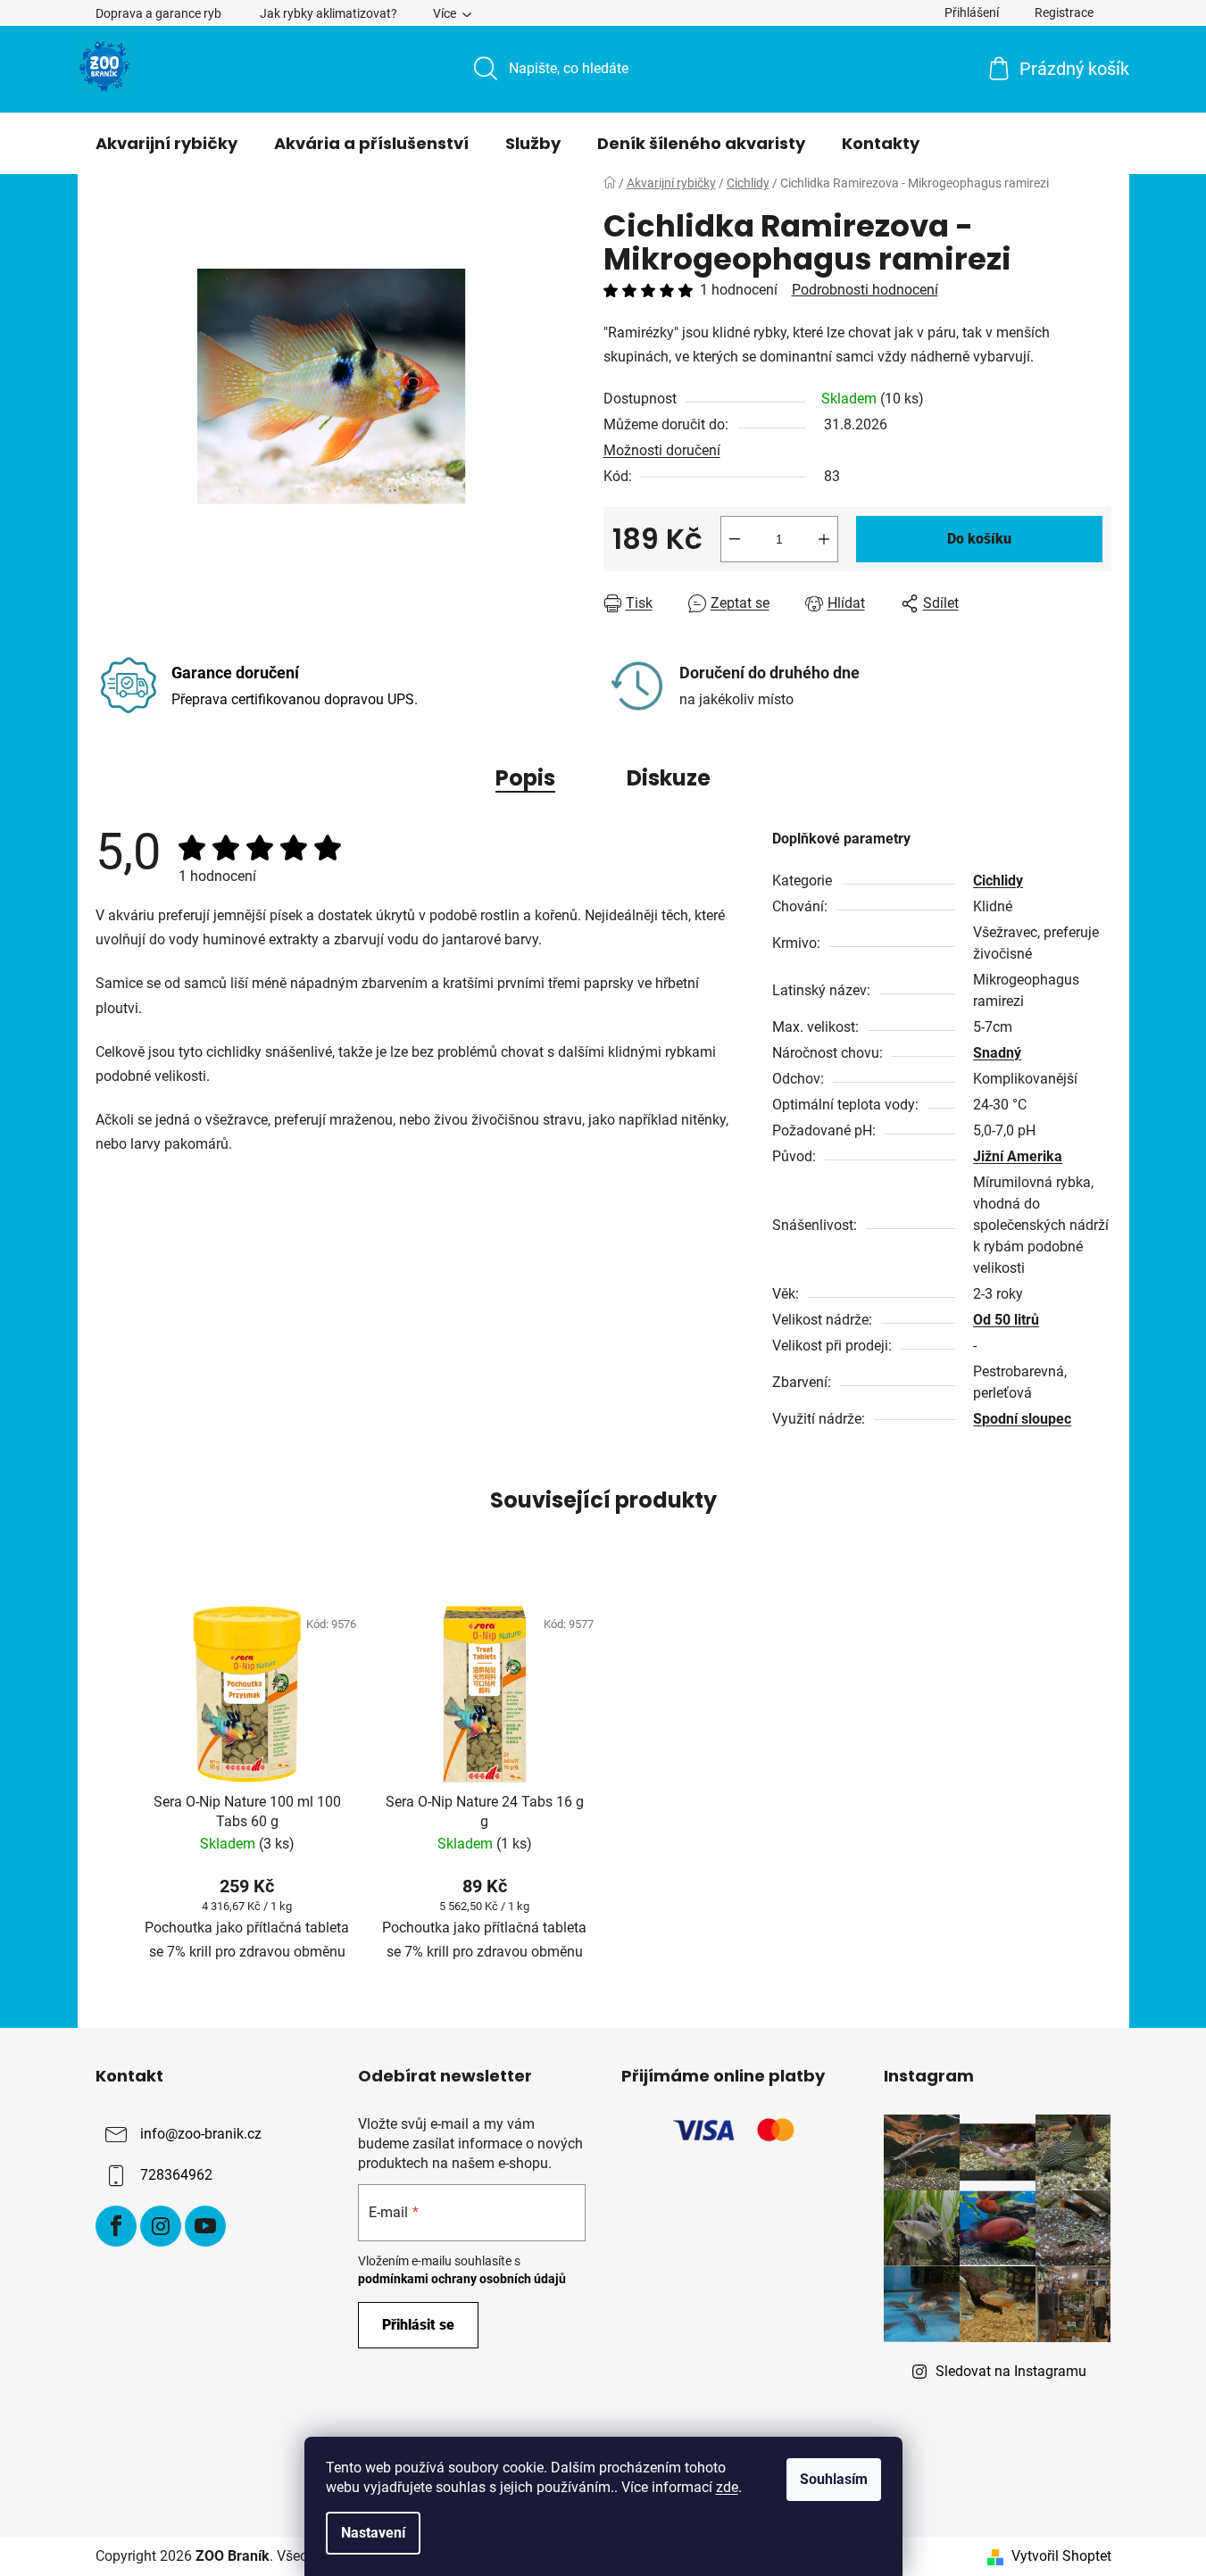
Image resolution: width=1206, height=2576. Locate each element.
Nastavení (373, 2533)
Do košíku (979, 539)
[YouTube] (205, 2226)
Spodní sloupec (1022, 1419)
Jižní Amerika (1018, 1156)
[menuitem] (166, 144)
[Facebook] (116, 2226)
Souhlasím (834, 2479)
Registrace (1064, 12)
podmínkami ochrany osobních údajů (462, 2279)
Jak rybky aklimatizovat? (329, 13)
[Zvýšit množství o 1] (824, 539)
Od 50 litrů (1006, 1320)
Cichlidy (998, 881)
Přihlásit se (418, 2325)
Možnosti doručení (662, 450)
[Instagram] (161, 2226)
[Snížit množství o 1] (735, 539)
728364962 (176, 2175)
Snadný (997, 1053)
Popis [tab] (525, 778)
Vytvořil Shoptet (1061, 2556)
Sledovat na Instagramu (1011, 2371)
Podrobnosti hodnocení (865, 290)
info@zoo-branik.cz (201, 2134)
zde (727, 2487)
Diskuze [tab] (669, 778)
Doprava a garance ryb (158, 13)
